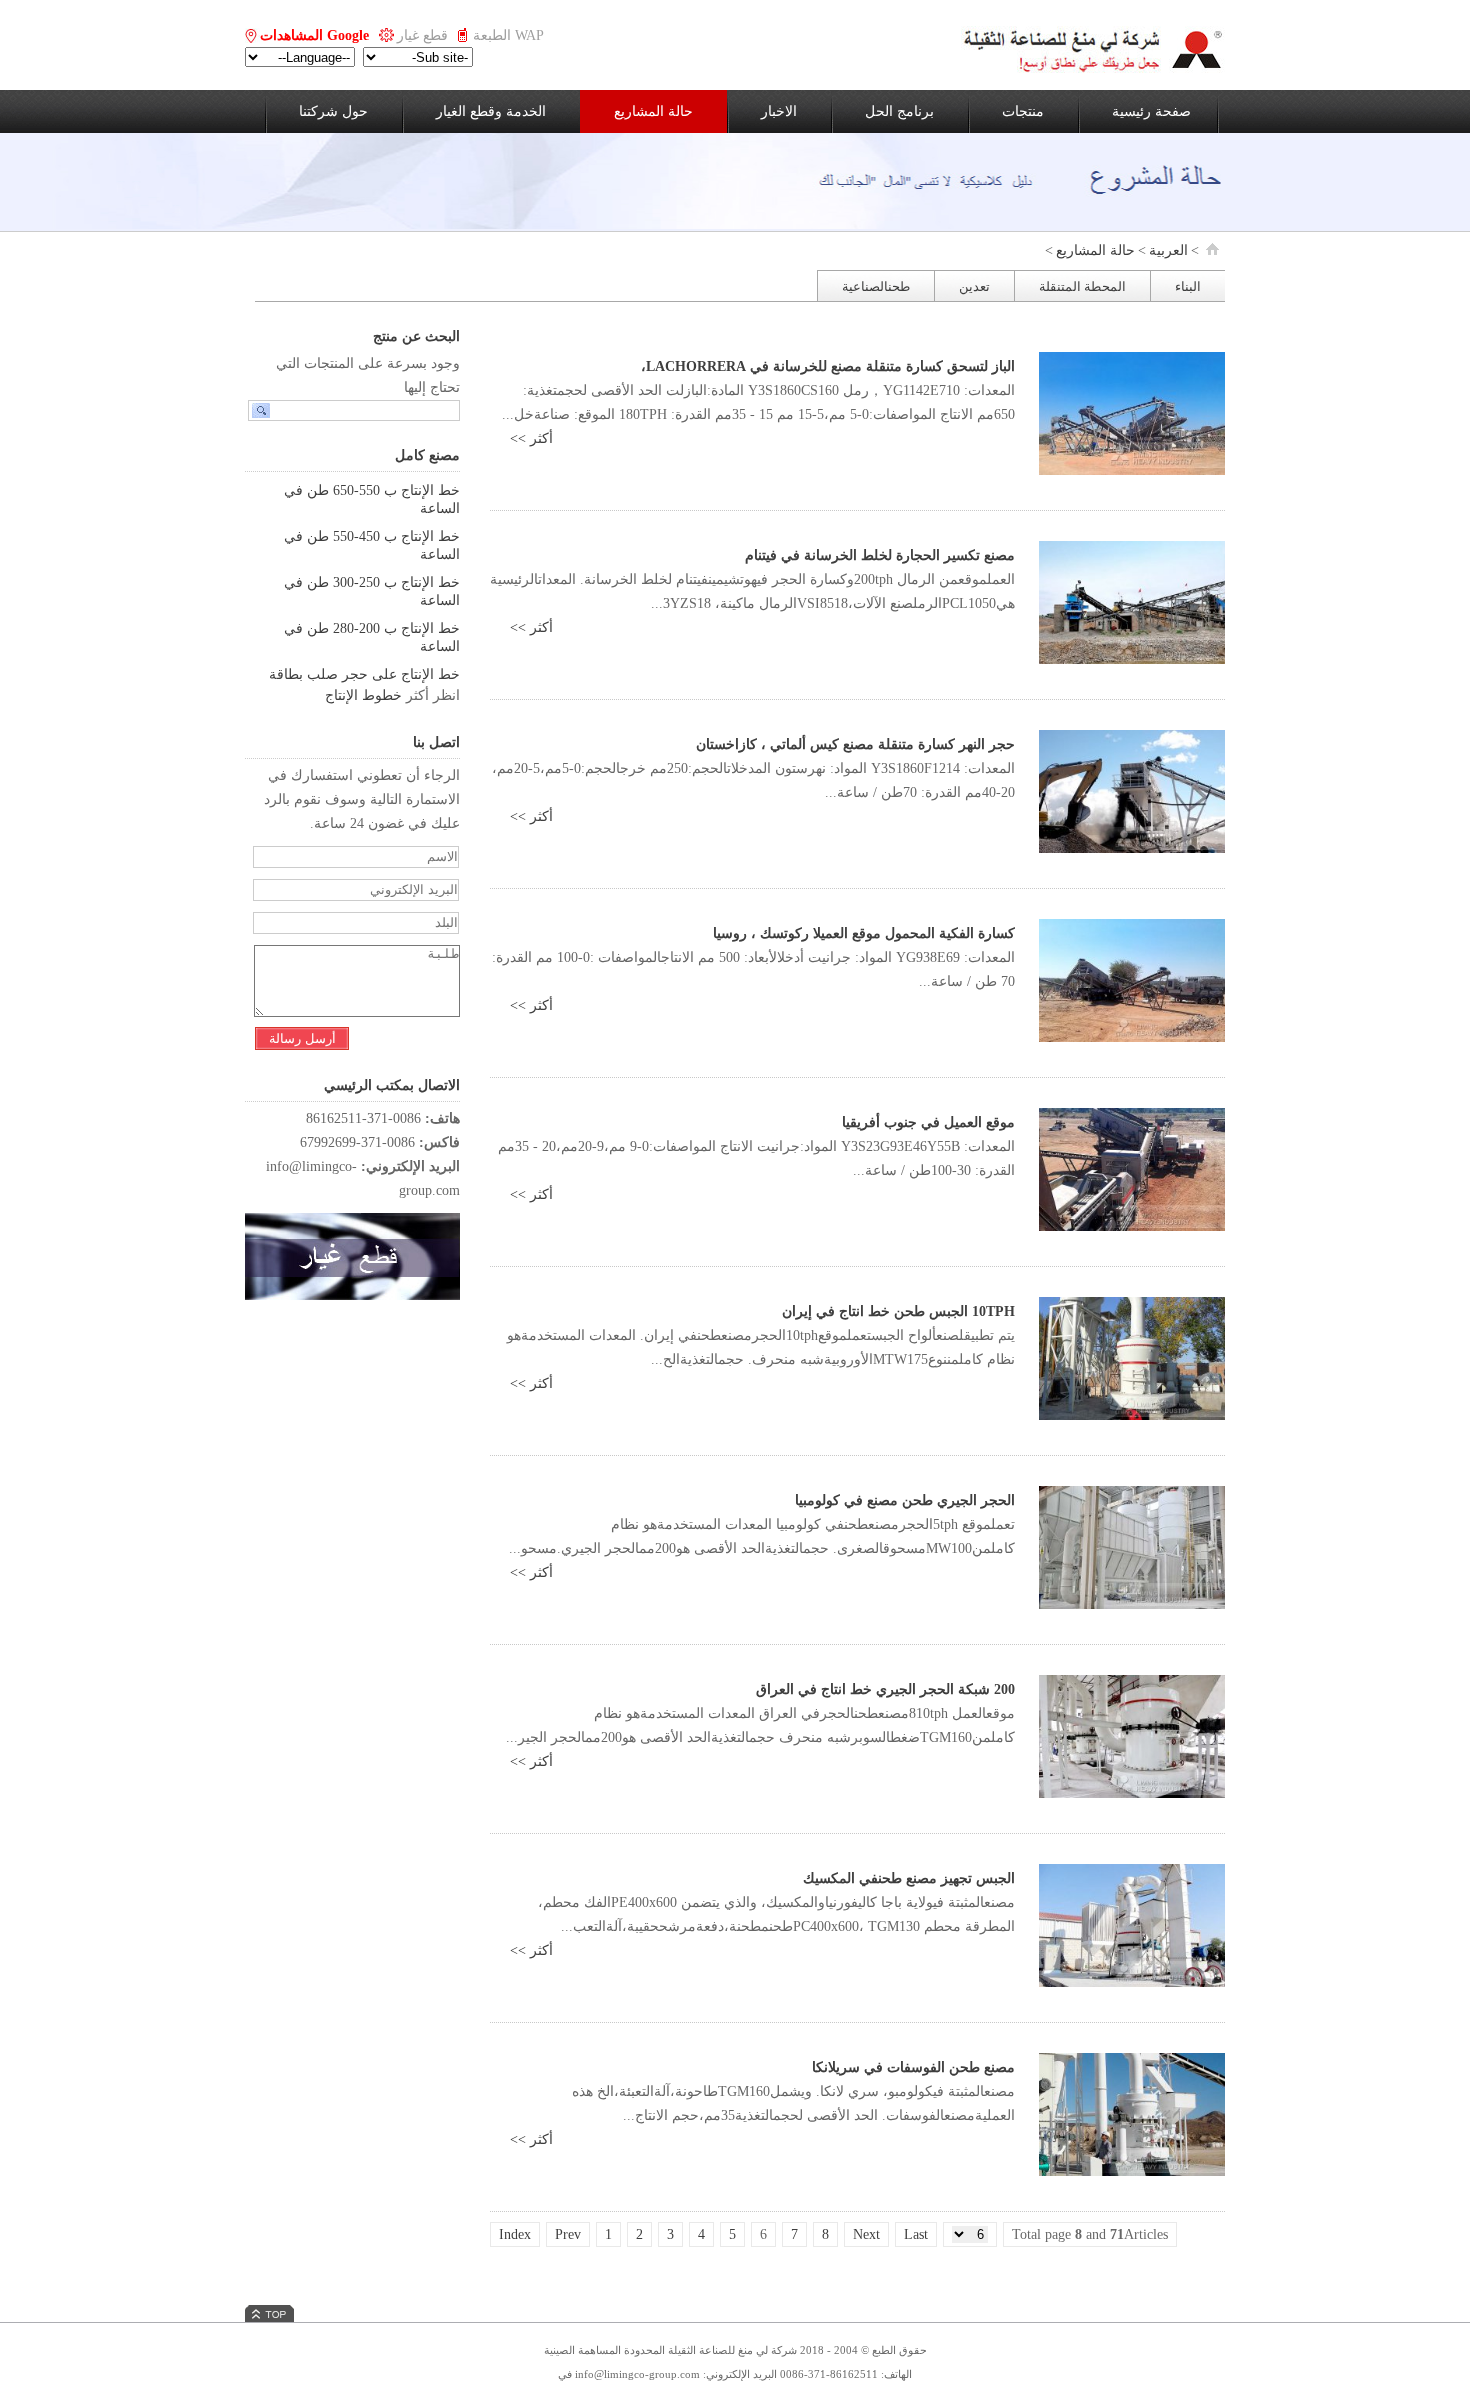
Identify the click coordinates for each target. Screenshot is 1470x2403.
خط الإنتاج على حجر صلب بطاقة (364, 674)
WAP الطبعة (508, 35)
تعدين (974, 286)
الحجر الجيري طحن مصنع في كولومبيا (905, 1500)
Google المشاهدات (314, 35)
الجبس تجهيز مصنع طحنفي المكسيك (909, 1878)
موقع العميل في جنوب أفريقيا (928, 1122)
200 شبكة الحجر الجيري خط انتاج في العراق (885, 1689)
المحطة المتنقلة (1082, 286)
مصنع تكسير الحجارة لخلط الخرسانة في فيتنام (880, 555)
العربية (1168, 250)
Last (916, 2234)
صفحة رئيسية (1151, 111)
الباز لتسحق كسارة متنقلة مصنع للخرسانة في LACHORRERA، (828, 366)
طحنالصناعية (876, 286)
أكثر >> (531, 438)
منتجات (1023, 111)
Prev (568, 2234)
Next (866, 2234)
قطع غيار (422, 35)
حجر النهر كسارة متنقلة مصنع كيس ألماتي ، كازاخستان (855, 744)
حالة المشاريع (653, 111)
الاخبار (779, 111)
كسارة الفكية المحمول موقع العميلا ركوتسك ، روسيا (864, 933)
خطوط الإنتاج (363, 695)
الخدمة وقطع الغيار (491, 111)
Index (515, 2234)
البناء (1188, 286)
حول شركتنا (333, 111)
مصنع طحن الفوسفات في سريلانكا (913, 2067)
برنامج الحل (899, 111)
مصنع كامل (427, 455)
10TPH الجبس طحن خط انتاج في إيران (898, 1311)
